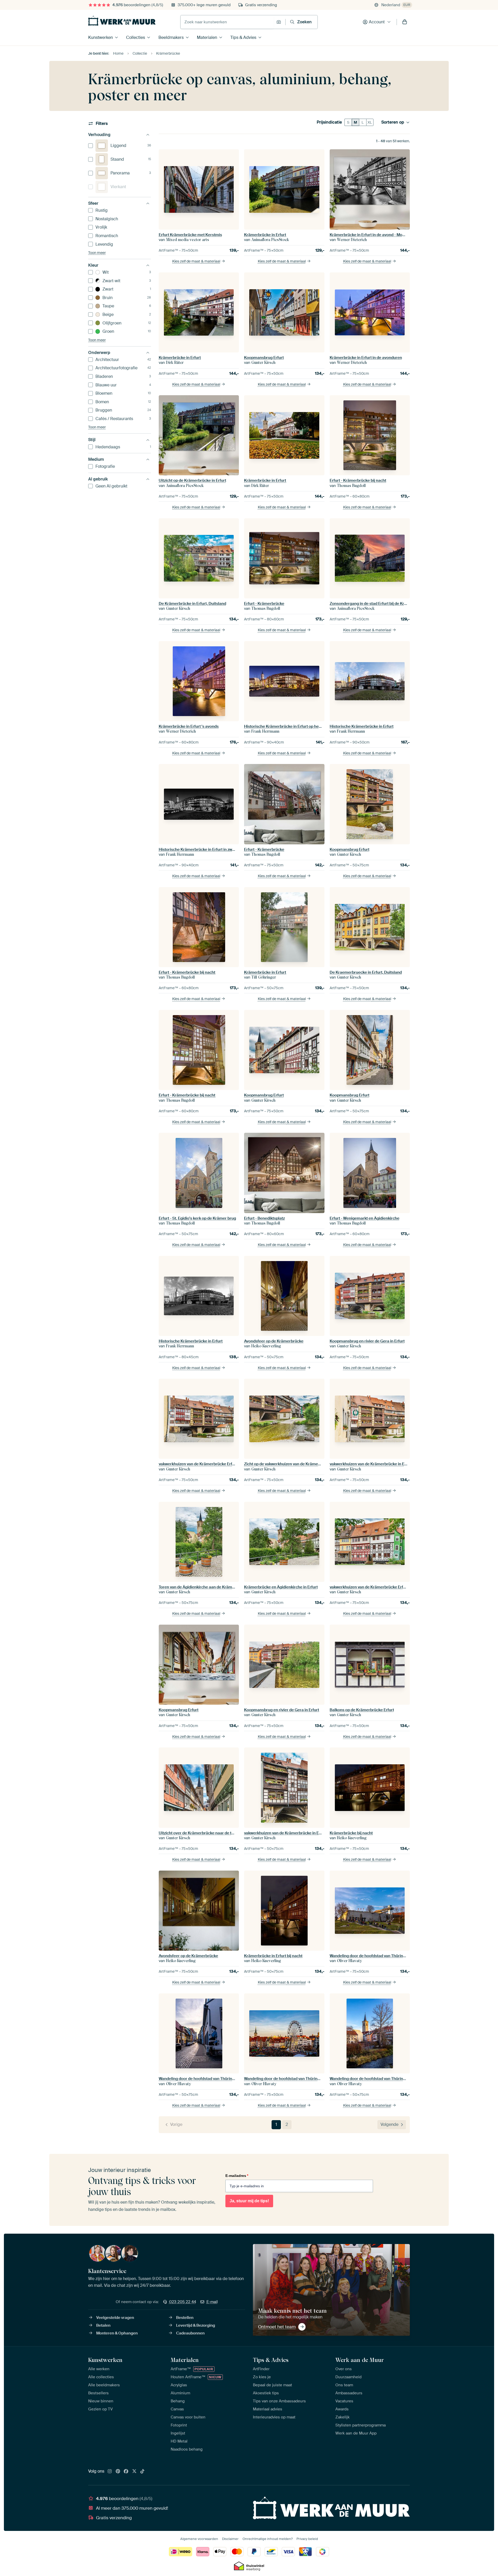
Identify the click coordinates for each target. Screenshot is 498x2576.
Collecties (136, 37)
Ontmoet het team (277, 2327)
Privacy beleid (307, 2539)
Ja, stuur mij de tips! (249, 2201)
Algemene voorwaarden (199, 2539)
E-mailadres (237, 2176)
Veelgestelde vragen (115, 2318)
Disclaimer (230, 2539)
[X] (134, 2472)
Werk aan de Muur (360, 2360)
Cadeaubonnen (190, 2333)
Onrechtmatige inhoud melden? (268, 2539)
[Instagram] (110, 2472)
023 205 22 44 (183, 2302)
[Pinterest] (118, 2472)
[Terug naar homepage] (122, 21)
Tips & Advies (243, 37)
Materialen (207, 37)
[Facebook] (126, 2472)
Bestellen (185, 2318)
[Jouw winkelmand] (405, 22)
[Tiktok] (142, 2472)
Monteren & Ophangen (117, 2333)
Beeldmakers (171, 37)
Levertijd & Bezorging (196, 2325)
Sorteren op (393, 122)
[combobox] (227, 22)
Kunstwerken (101, 37)
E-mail (212, 2302)
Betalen (103, 2325)
